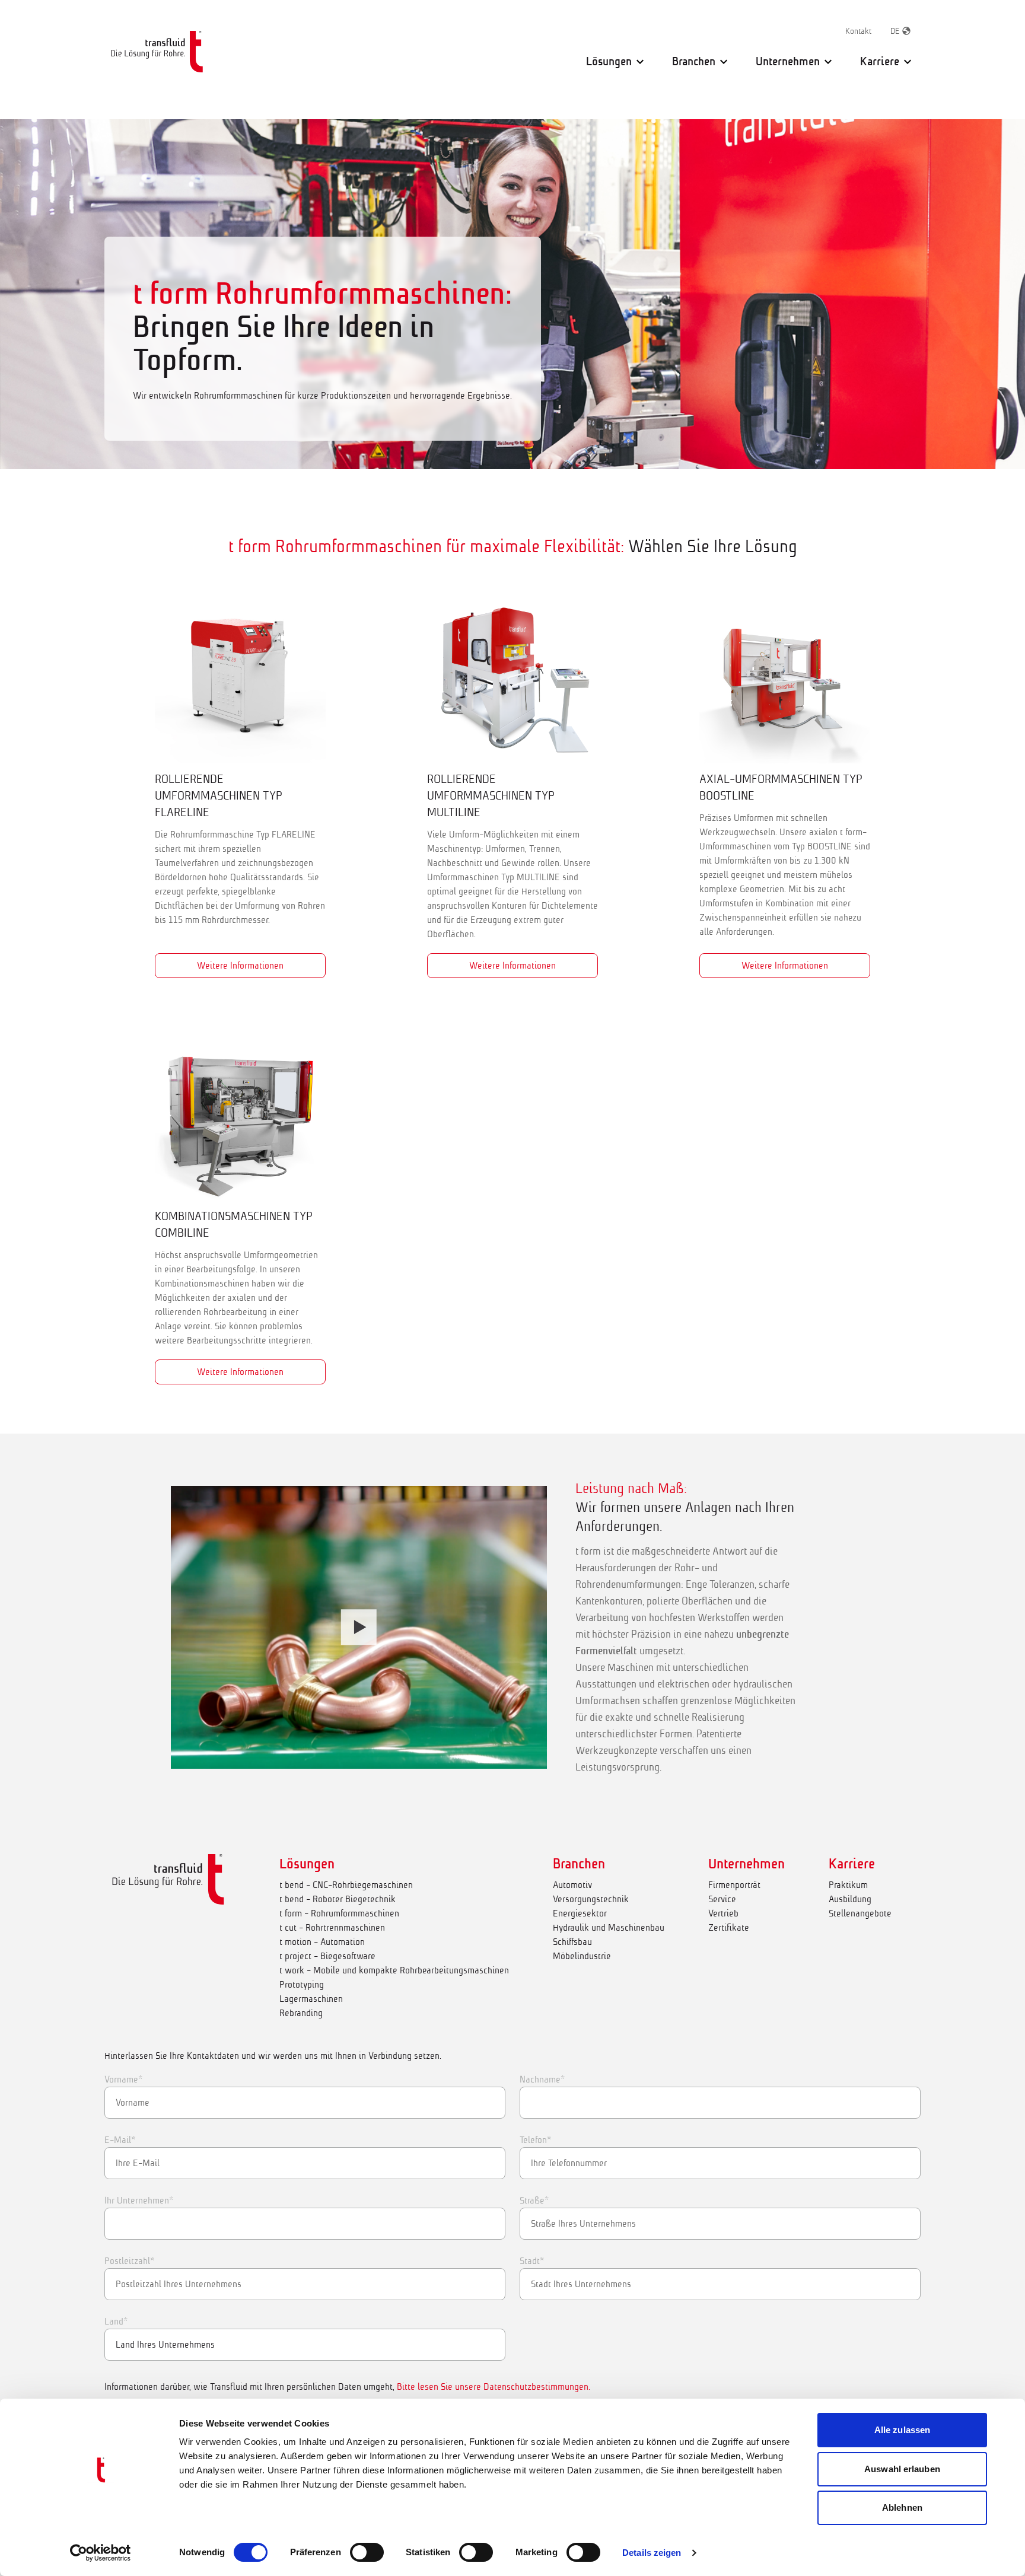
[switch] (367, 2552)
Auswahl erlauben (902, 2469)
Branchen (579, 1864)
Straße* (534, 2200)
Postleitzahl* (129, 2261)
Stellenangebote (860, 1913)
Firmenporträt (734, 1885)
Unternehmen (747, 1864)
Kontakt (858, 31)
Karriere (852, 1864)
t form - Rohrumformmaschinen (339, 1913)
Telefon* (535, 2140)
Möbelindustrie (582, 1956)
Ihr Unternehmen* (139, 2200)
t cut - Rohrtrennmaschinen (332, 1927)
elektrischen (685, 1684)
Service (722, 1899)
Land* (116, 2321)
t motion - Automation (322, 1942)
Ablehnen (902, 2507)
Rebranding (301, 2013)
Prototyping (302, 1984)
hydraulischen (763, 1684)
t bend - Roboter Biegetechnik (338, 1899)
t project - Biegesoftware (327, 1956)
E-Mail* (120, 2140)
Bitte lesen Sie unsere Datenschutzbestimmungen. (494, 2386)
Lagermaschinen (311, 1999)
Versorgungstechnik (591, 1899)
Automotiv (572, 1885)
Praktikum (848, 1885)
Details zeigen (652, 2553)
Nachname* (542, 2079)
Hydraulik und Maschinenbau (609, 1927)
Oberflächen (707, 1601)
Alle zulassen (902, 2430)
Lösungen (307, 1864)
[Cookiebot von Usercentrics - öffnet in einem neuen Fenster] (101, 2553)
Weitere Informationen (240, 965)
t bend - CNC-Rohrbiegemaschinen (346, 1885)
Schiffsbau (572, 1942)
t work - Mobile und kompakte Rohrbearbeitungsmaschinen (394, 1970)
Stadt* (532, 2261)
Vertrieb (723, 1913)
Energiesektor (580, 1913)
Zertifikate (729, 1927)
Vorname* (123, 2079)
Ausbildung (850, 1899)
